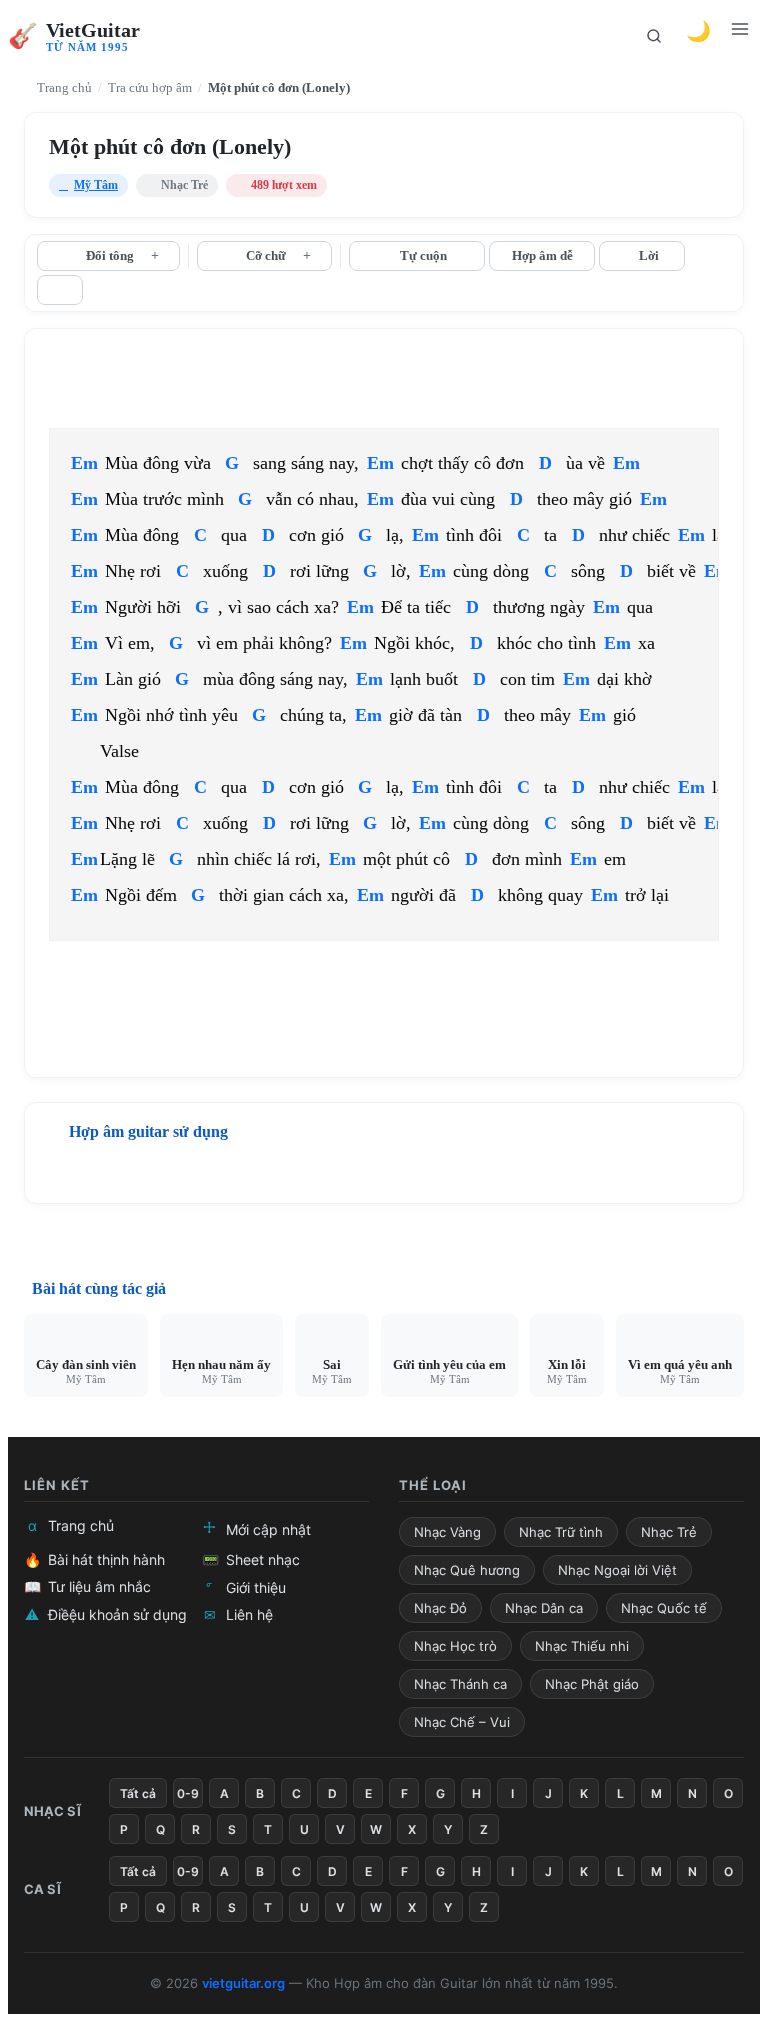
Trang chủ (63, 87)
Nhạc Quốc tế (664, 1608)
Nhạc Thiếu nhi (582, 1646)
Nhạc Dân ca (544, 1608)
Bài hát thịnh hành (94, 1559)
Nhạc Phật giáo (592, 1684)
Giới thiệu (246, 1587)
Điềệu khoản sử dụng (106, 1614)
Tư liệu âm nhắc (87, 1586)
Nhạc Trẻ (669, 1532)
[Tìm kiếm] (654, 36)
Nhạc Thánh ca (460, 1684)
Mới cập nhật (257, 1528)
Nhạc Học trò (455, 1646)
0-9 (188, 1793)
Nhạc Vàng (447, 1532)
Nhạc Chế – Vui (462, 1722)
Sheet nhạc (251, 1559)
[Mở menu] (742, 36)
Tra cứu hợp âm (150, 87)
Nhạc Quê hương (467, 1570)
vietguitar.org (243, 1983)
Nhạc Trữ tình (561, 1532)
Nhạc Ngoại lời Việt (617, 1570)
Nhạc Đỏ (440, 1608)
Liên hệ (238, 1614)
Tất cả (138, 1793)
